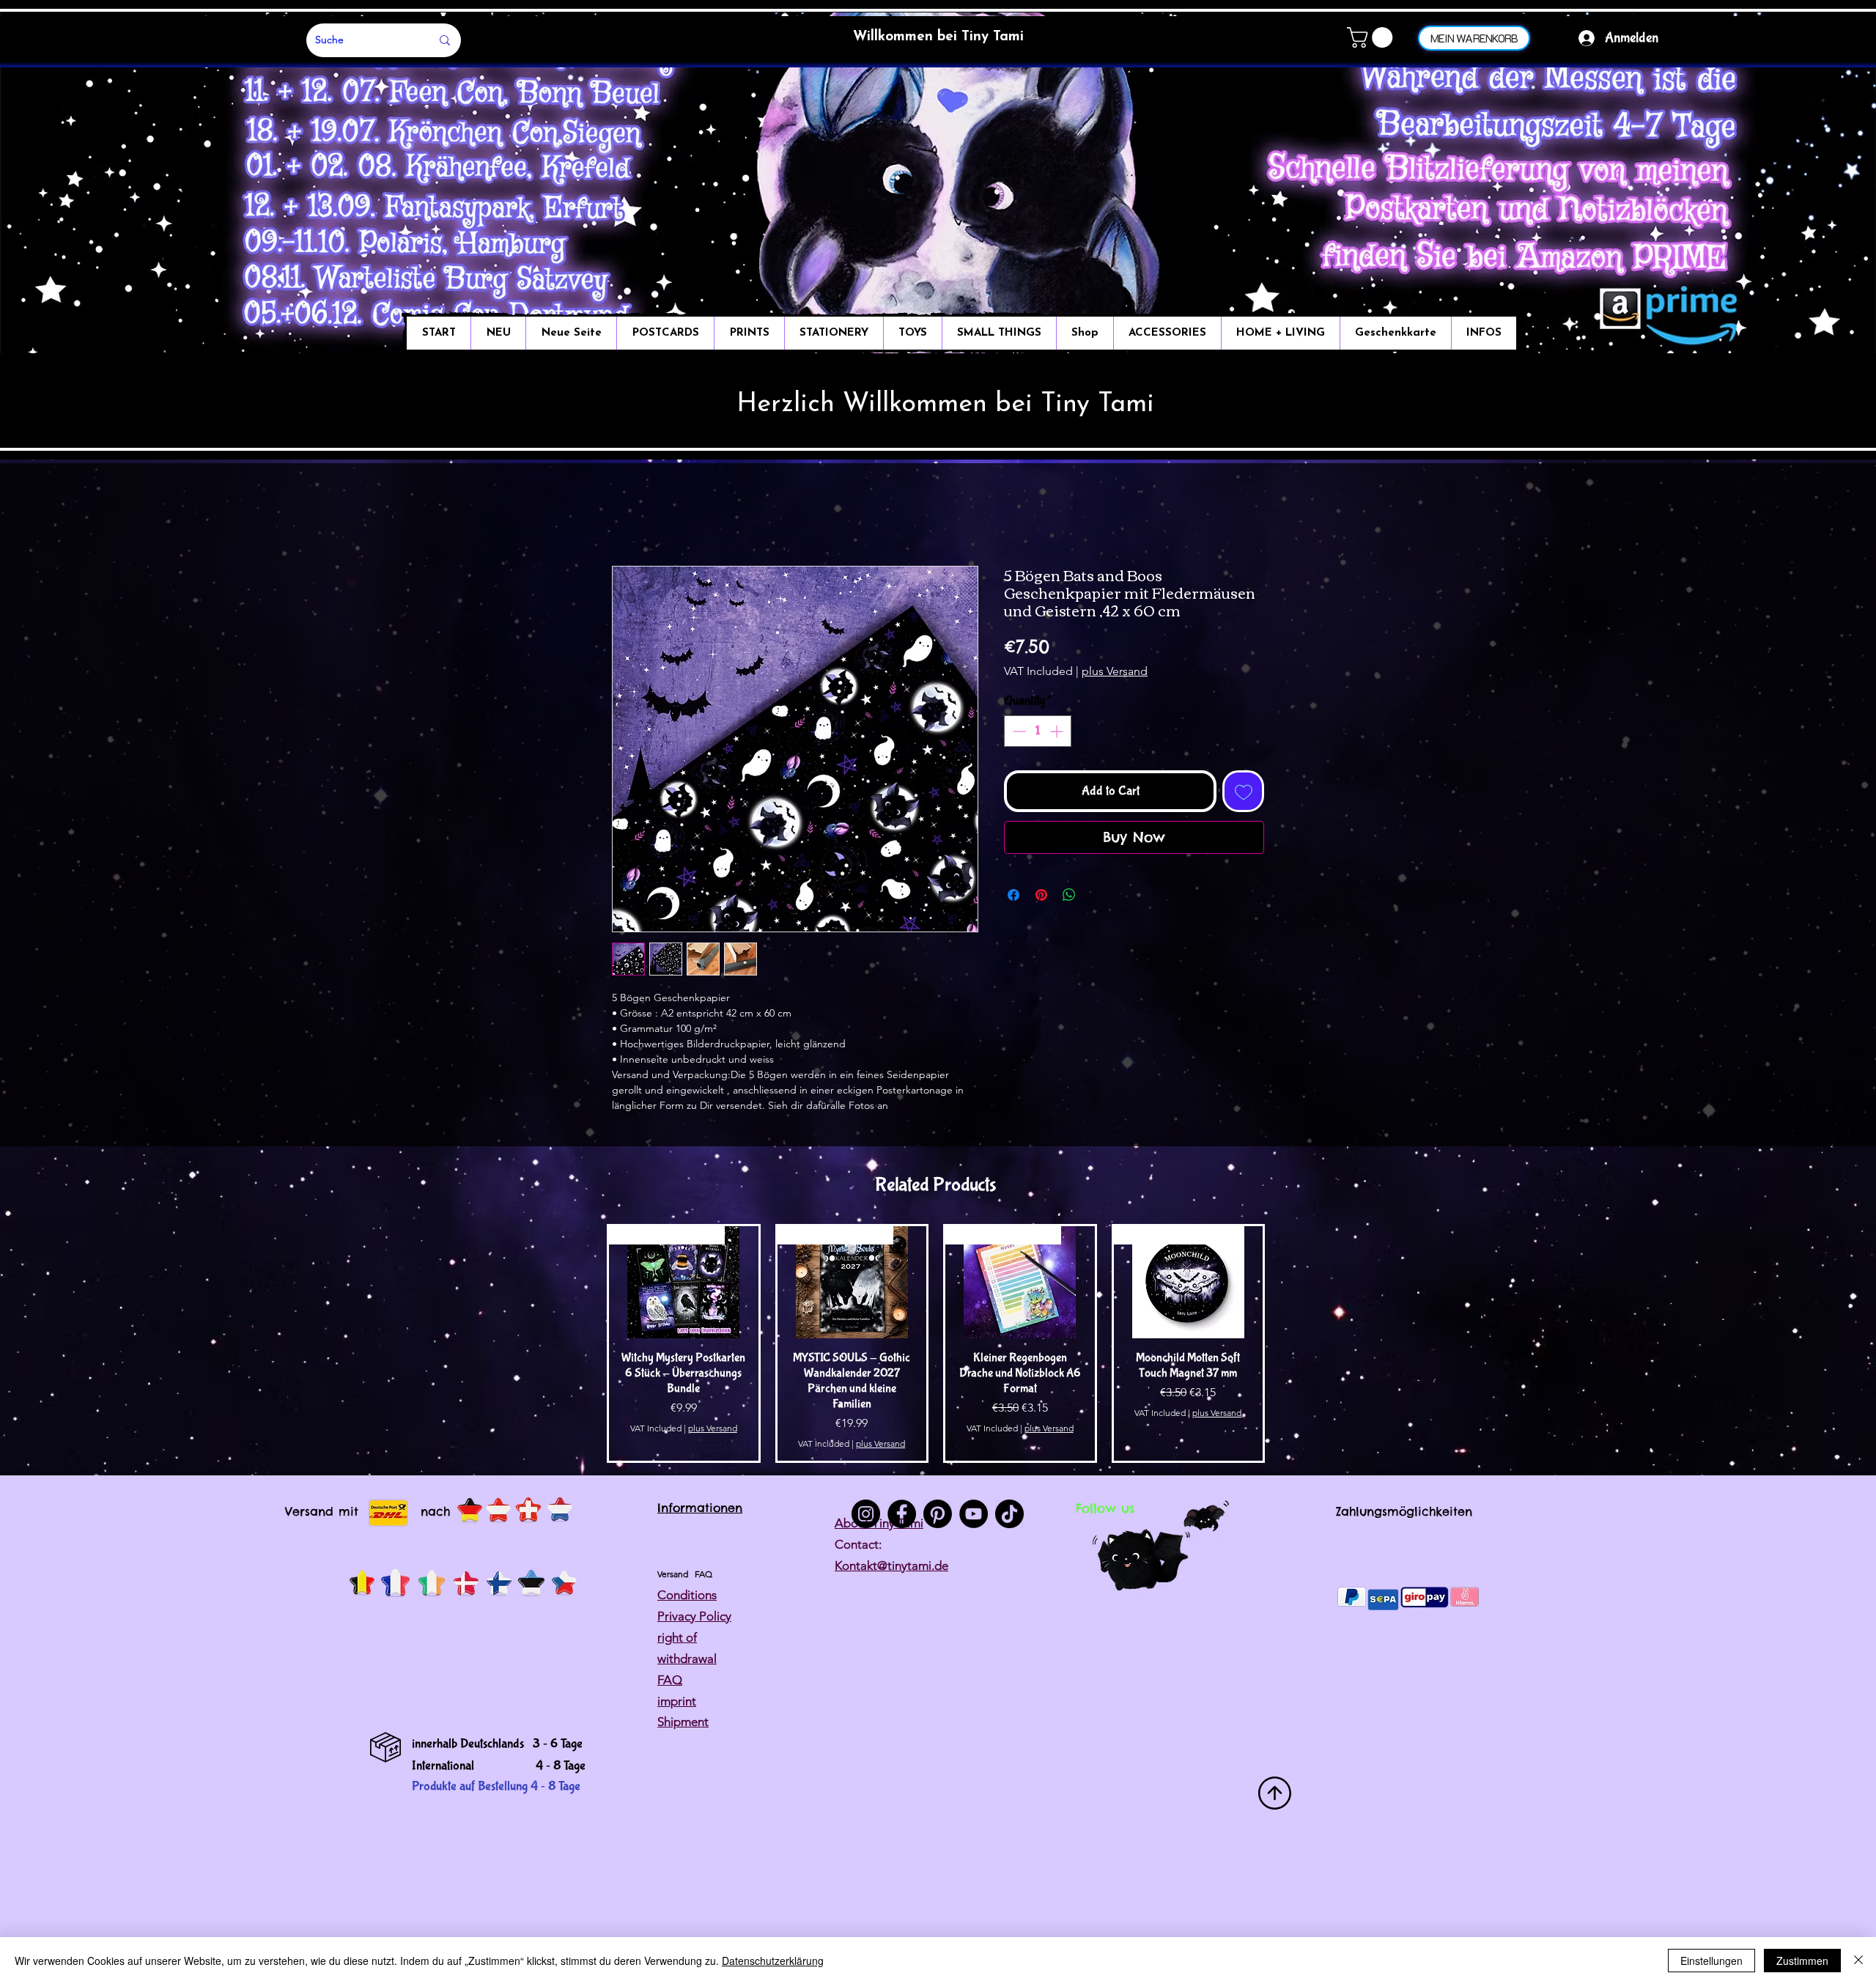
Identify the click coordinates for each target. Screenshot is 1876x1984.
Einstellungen (1711, 1961)
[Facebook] (902, 1514)
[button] (1372, 37)
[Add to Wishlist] (1243, 791)
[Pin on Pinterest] (1041, 895)
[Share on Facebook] (1013, 895)
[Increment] (1058, 731)
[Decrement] (1018, 731)
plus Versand (1115, 671)
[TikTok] (1009, 1514)
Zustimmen (1802, 1961)
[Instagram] (866, 1514)
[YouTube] (974, 1514)
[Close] (1858, 1961)
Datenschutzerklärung (773, 1961)
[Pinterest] (938, 1514)
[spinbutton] (1038, 731)
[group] (936, 1343)
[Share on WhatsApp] (1069, 895)
